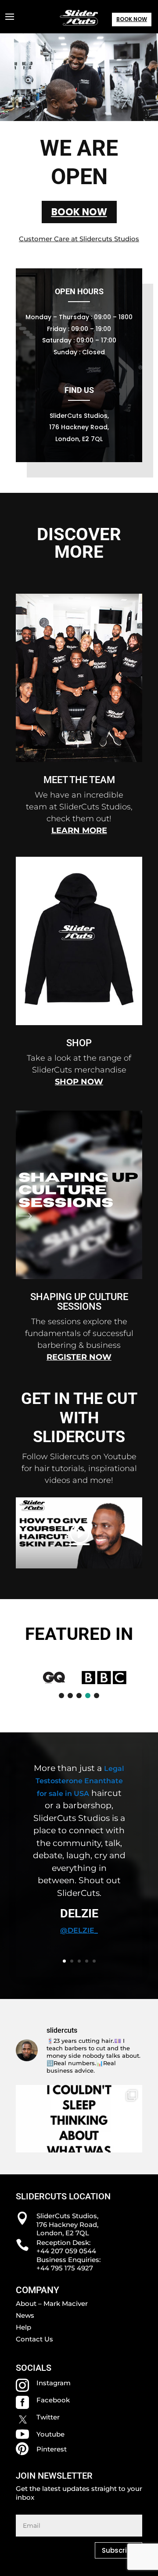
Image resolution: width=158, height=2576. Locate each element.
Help (23, 2327)
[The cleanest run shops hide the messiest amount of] (79, 2148)
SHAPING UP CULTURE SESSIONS (79, 1302)
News (25, 2315)
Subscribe (118, 2550)
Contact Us (34, 2339)
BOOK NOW (132, 19)
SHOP (79, 1043)
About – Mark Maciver (52, 2303)
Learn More (79, 830)
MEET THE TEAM (79, 780)
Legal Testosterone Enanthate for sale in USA (80, 1781)
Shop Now (79, 1082)
